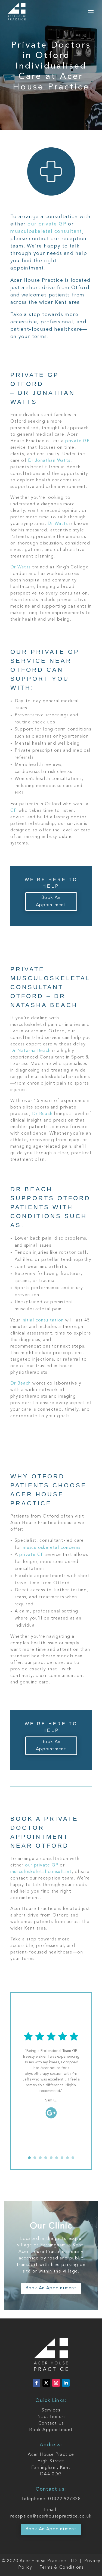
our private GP (47, 224)
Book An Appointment (51, 901)
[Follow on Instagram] (56, 2383)
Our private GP (45, 652)
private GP (78, 441)
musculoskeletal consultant (46, 231)
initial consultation (43, 1320)
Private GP (35, 375)
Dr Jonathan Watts (49, 461)
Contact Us (51, 2423)
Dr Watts (58, 524)
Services (51, 2410)
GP (14, 811)
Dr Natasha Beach (31, 1051)
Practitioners (51, 2417)
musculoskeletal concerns (52, 1548)
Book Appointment (51, 2430)
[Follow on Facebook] (36, 2383)
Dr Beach (42, 1114)
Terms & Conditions (62, 2568)
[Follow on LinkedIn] (66, 2383)
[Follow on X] (46, 2383)
